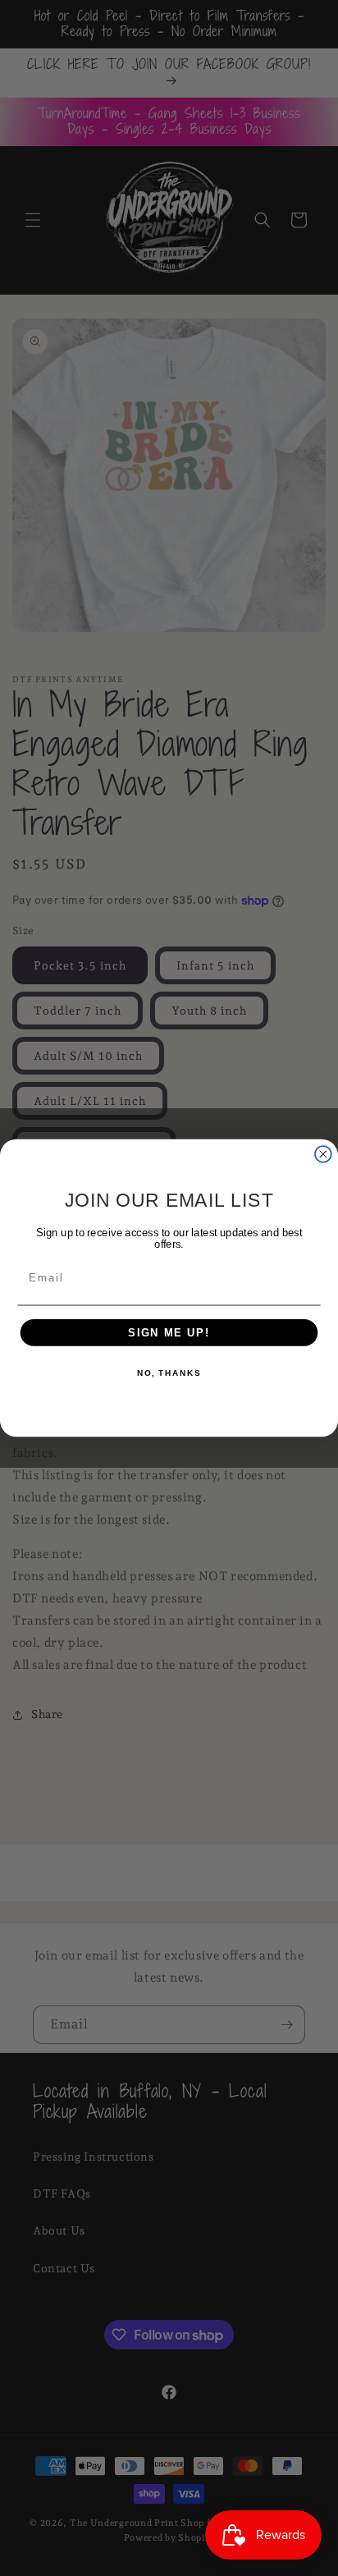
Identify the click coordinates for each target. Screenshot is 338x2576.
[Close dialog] (323, 1154)
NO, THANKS (169, 1373)
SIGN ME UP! (169, 1332)
